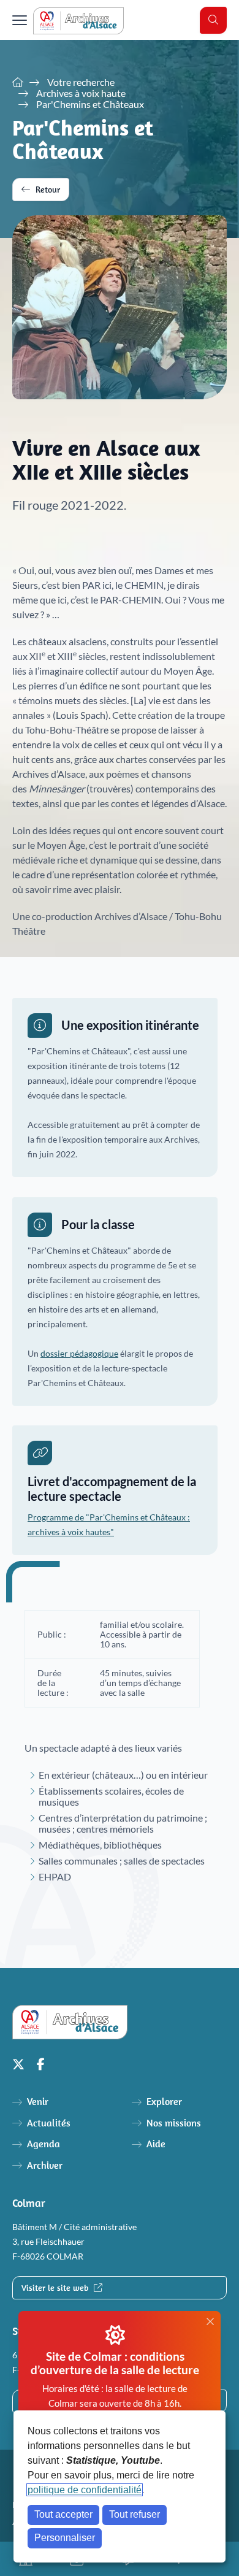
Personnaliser (65, 2538)
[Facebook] (41, 2064)
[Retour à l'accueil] (78, 21)
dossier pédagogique (79, 1354)
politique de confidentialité (85, 2490)
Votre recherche (81, 82)
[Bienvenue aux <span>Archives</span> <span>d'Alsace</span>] (18, 82)
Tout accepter (63, 2514)
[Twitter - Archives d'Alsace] (18, 2064)
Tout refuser (135, 2514)
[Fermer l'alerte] (210, 2322)
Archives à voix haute (81, 93)
